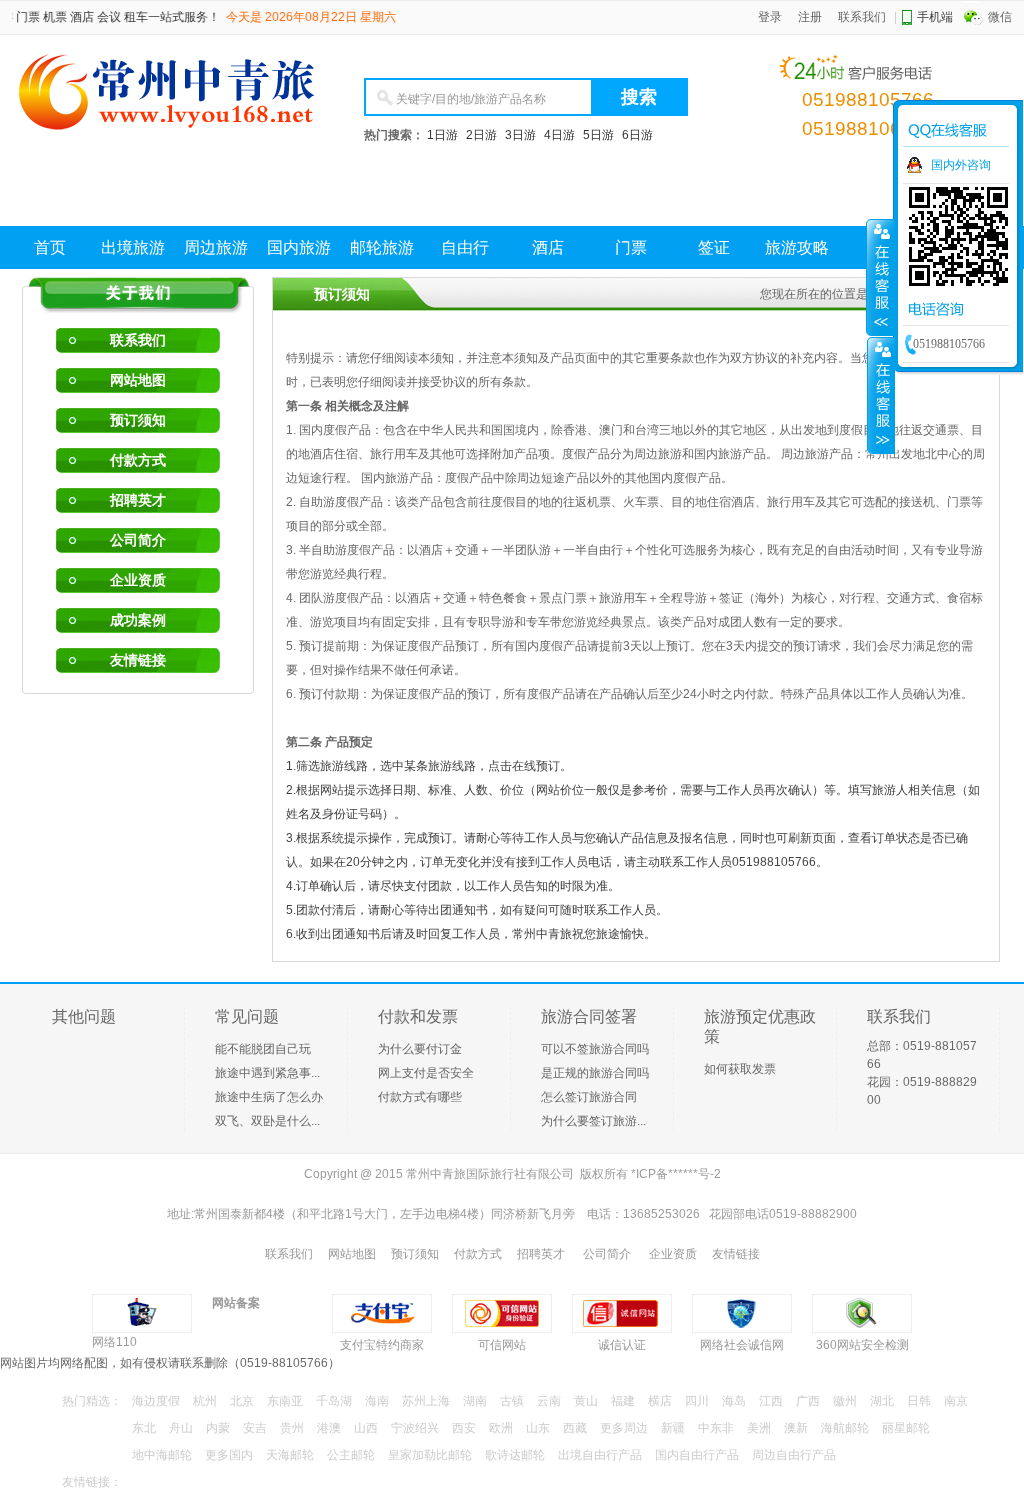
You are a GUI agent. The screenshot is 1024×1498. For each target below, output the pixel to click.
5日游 (598, 135)
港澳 (329, 1428)
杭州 (205, 1401)
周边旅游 (216, 247)
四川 (697, 1401)
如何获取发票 (740, 1069)
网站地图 (138, 380)
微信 (1000, 17)
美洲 (759, 1428)
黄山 (586, 1401)
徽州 (845, 1401)
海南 (377, 1401)
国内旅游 (299, 247)
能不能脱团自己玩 (263, 1049)
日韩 (919, 1401)
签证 (714, 247)
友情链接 (138, 660)
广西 (808, 1401)
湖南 (475, 1401)
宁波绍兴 (415, 1428)
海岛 (734, 1401)
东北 (144, 1428)
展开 (880, 277)
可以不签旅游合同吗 (595, 1049)
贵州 (292, 1428)
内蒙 (218, 1428)
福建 (623, 1401)
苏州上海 (426, 1401)
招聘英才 (138, 500)
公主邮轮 (351, 1455)
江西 (771, 1401)
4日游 (559, 135)
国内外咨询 (961, 165)
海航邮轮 (845, 1428)
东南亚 (285, 1401)
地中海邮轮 (162, 1455)
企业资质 (138, 580)
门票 (631, 247)
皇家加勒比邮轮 (430, 1455)
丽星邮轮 (906, 1428)
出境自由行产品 (600, 1455)
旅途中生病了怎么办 (269, 1097)
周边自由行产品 (794, 1455)
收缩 (881, 395)
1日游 (442, 135)
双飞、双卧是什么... (267, 1121)
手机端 (935, 17)
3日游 (520, 135)
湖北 (882, 1401)
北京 (242, 1401)
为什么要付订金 (420, 1049)
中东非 (716, 1428)
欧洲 (501, 1428)
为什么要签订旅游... (593, 1121)
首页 (50, 247)
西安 (464, 1428)
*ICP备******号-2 (676, 1174)
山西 (366, 1428)
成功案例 (138, 620)
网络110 (114, 1342)
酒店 (548, 247)
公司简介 (138, 540)
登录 (770, 17)
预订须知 (138, 420)
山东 (538, 1428)
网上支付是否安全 (426, 1073)
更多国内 (229, 1455)
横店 (660, 1401)
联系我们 (862, 17)
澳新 (796, 1428)
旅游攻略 (797, 247)
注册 (810, 17)
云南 (549, 1401)
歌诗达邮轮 (515, 1455)
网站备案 (236, 1303)
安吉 (255, 1428)
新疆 (673, 1428)
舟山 (181, 1428)
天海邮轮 (290, 1455)
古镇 (512, 1401)
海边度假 (156, 1401)
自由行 (465, 247)
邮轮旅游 (382, 247)
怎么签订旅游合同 (589, 1097)
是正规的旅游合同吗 (595, 1073)
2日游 (481, 135)
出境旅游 (133, 247)
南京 (956, 1401)
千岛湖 (334, 1401)
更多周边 (624, 1428)
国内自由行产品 (697, 1455)
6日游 (637, 135)
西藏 (575, 1428)
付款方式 (138, 460)
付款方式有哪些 (420, 1097)
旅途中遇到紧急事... (267, 1073)
